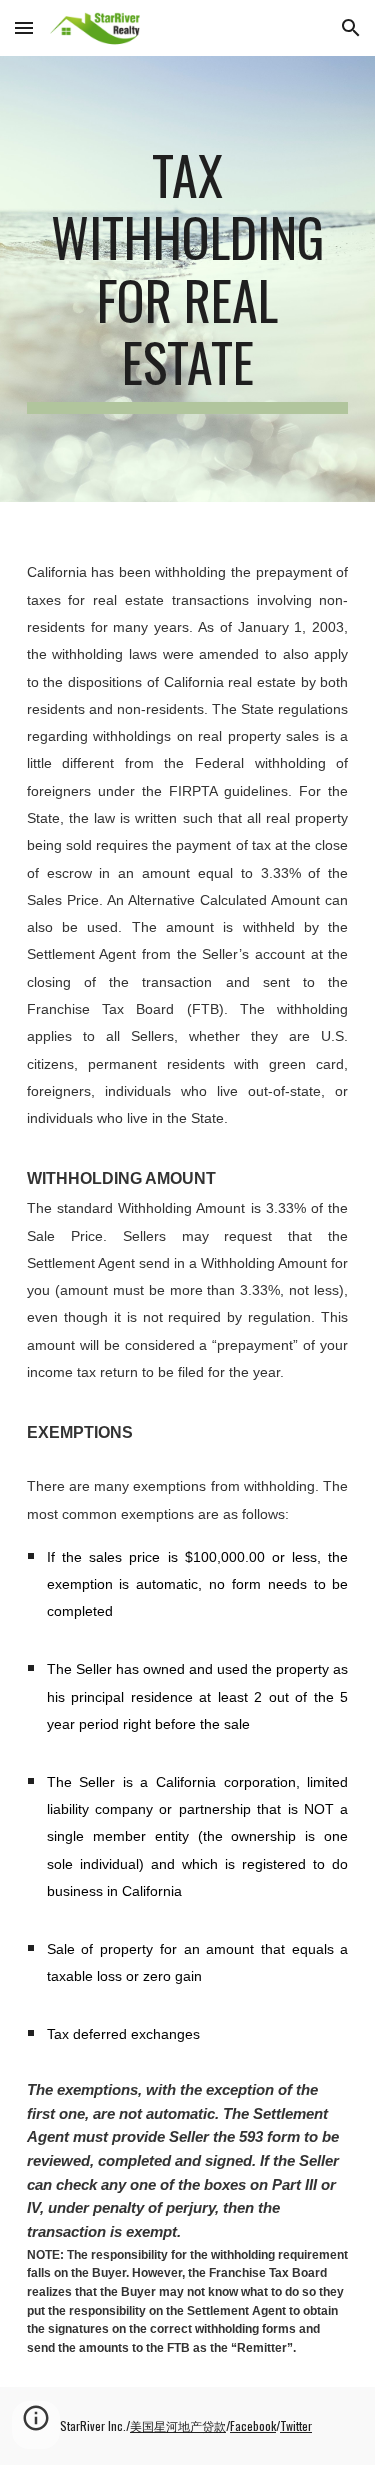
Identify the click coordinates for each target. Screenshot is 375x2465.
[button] (24, 27)
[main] (188, 279)
